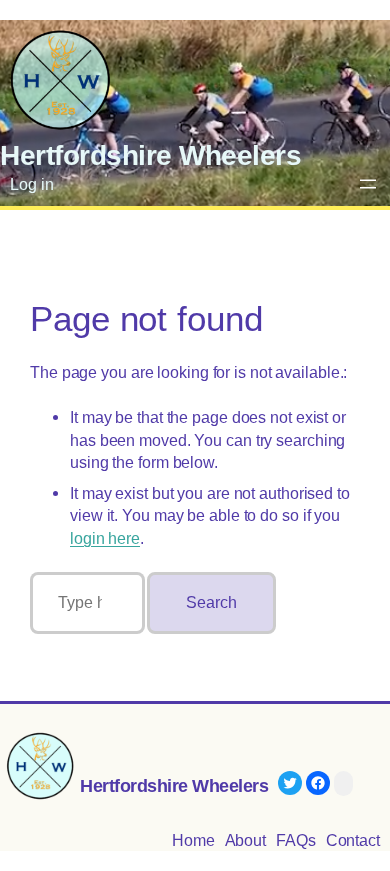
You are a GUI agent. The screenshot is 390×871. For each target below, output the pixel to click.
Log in (31, 184)
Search (211, 602)
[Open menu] (368, 184)
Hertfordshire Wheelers (150, 155)
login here (105, 538)
